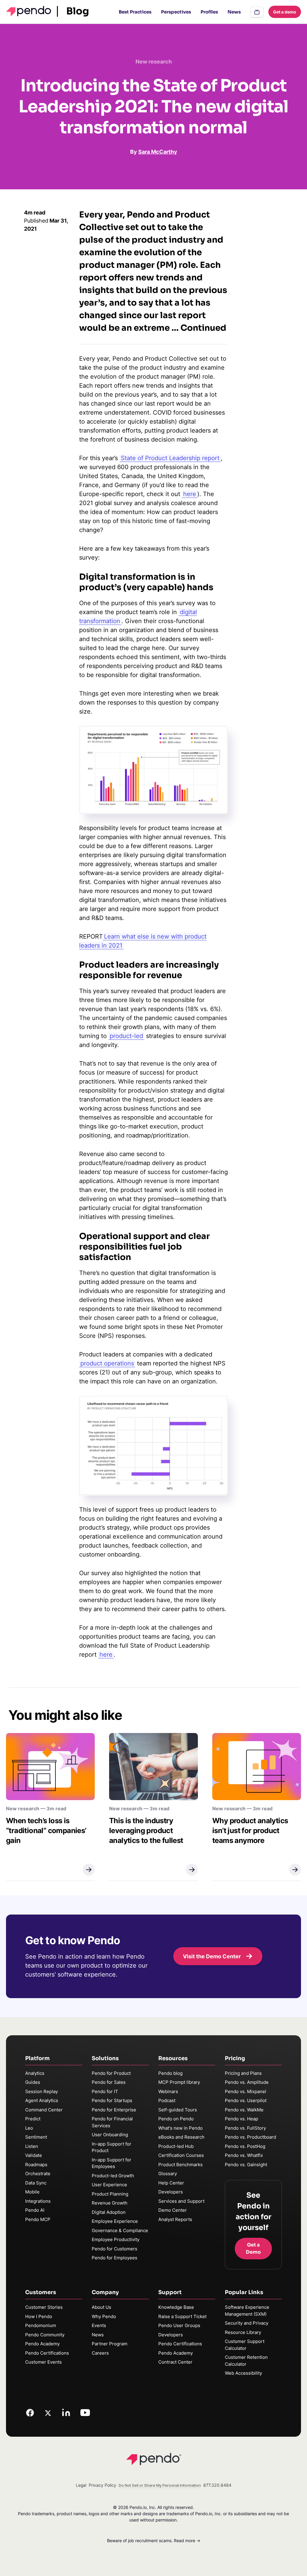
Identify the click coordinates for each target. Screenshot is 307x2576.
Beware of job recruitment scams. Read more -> (154, 2541)
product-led (126, 1036)
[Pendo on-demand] (257, 12)
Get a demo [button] (285, 12)
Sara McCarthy (158, 152)
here (190, 494)
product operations (107, 1363)
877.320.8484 (217, 2485)
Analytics (35, 2073)
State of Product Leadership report (170, 458)
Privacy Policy (103, 2485)
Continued (203, 328)
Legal (81, 2485)
